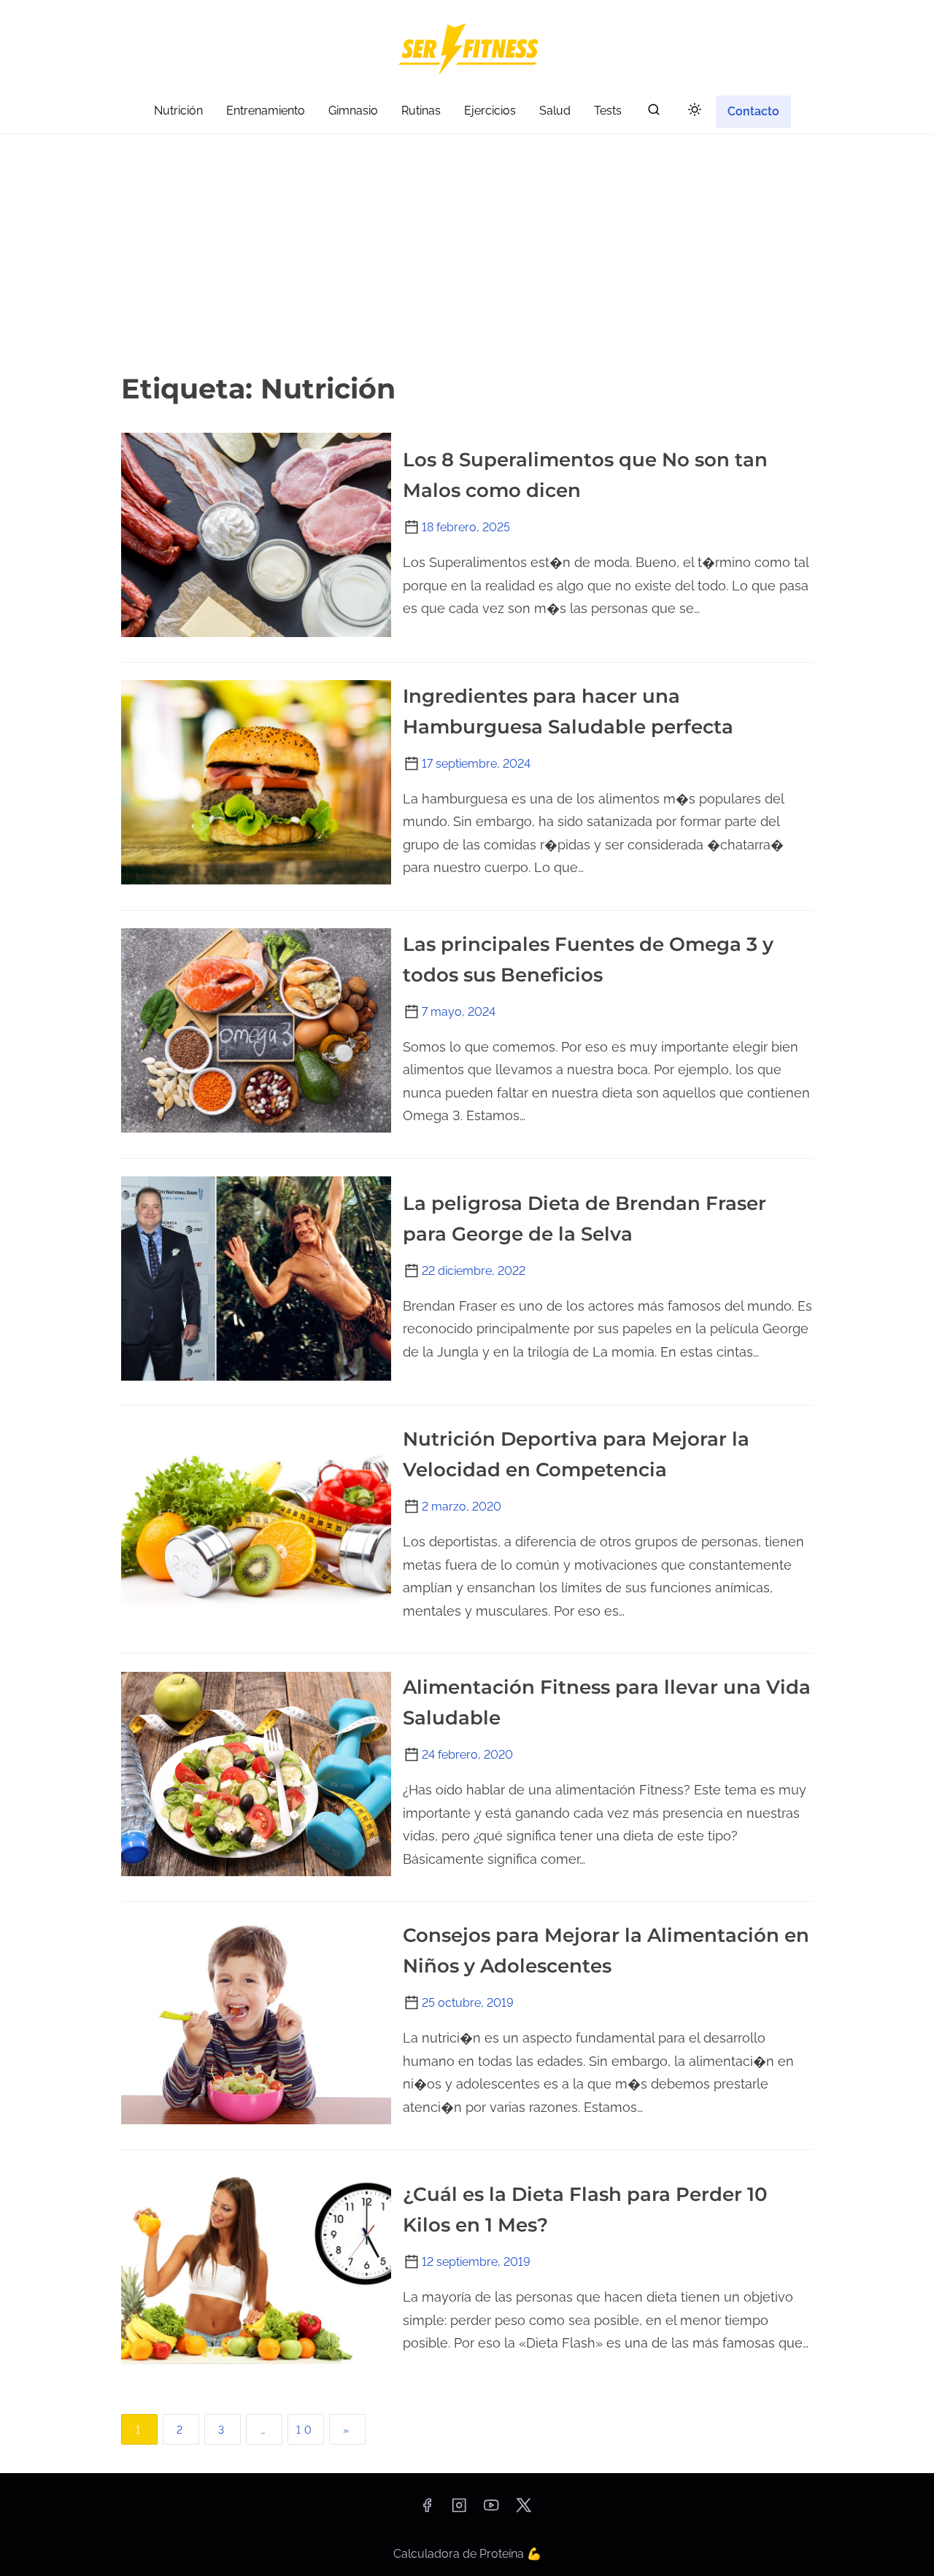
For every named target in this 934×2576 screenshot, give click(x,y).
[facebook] (427, 2510)
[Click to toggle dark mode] (695, 111)
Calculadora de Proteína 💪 (467, 2554)
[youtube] (491, 2510)
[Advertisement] (467, 251)
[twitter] (524, 2510)
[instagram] (459, 2510)
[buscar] (654, 113)
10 (306, 2430)
